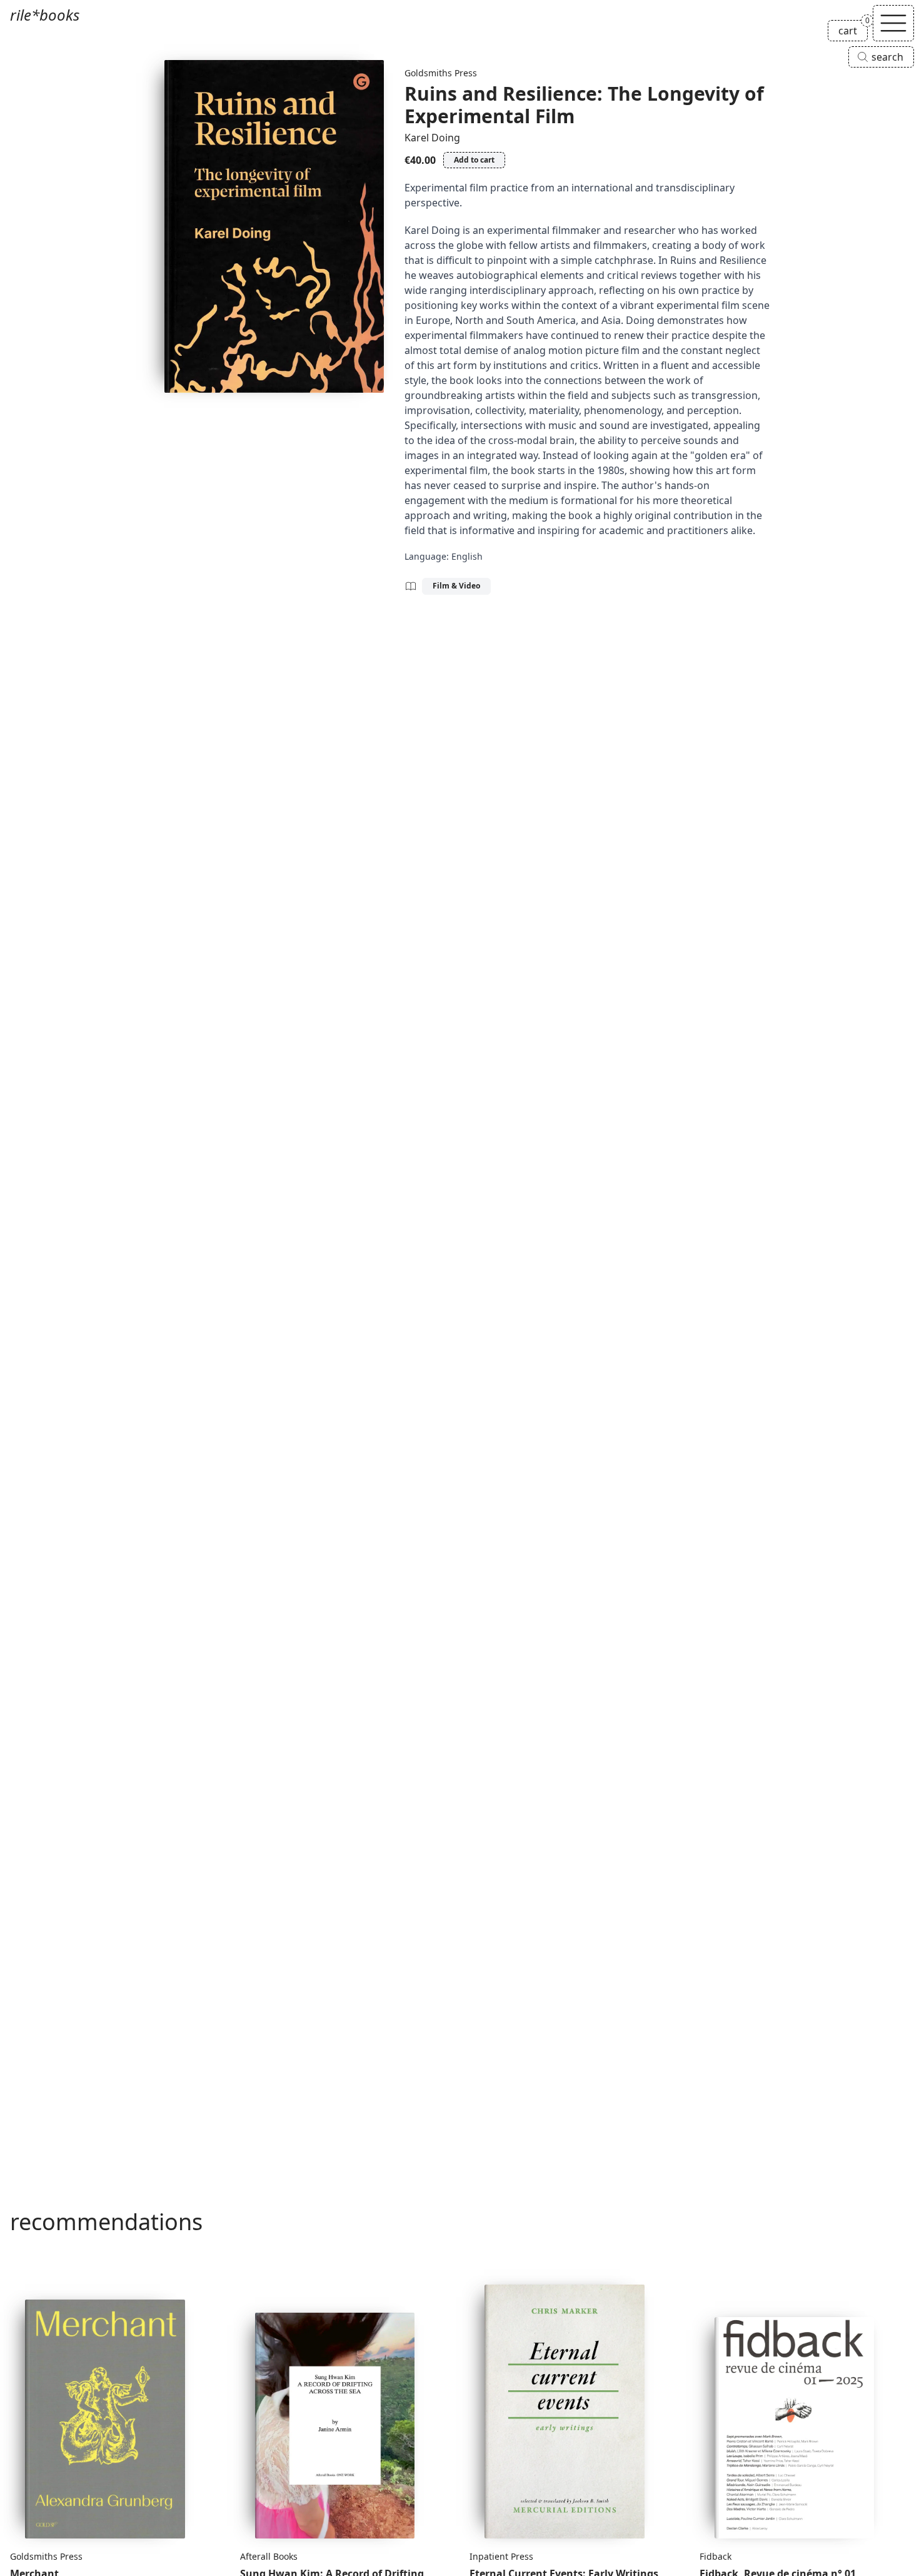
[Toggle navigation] (893, 23)
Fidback (716, 2556)
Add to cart (474, 160)
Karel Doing (432, 138)
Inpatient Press (501, 2556)
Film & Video (456, 586)
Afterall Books (269, 2556)
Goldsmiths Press (441, 73)
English (467, 556)
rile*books (45, 15)
